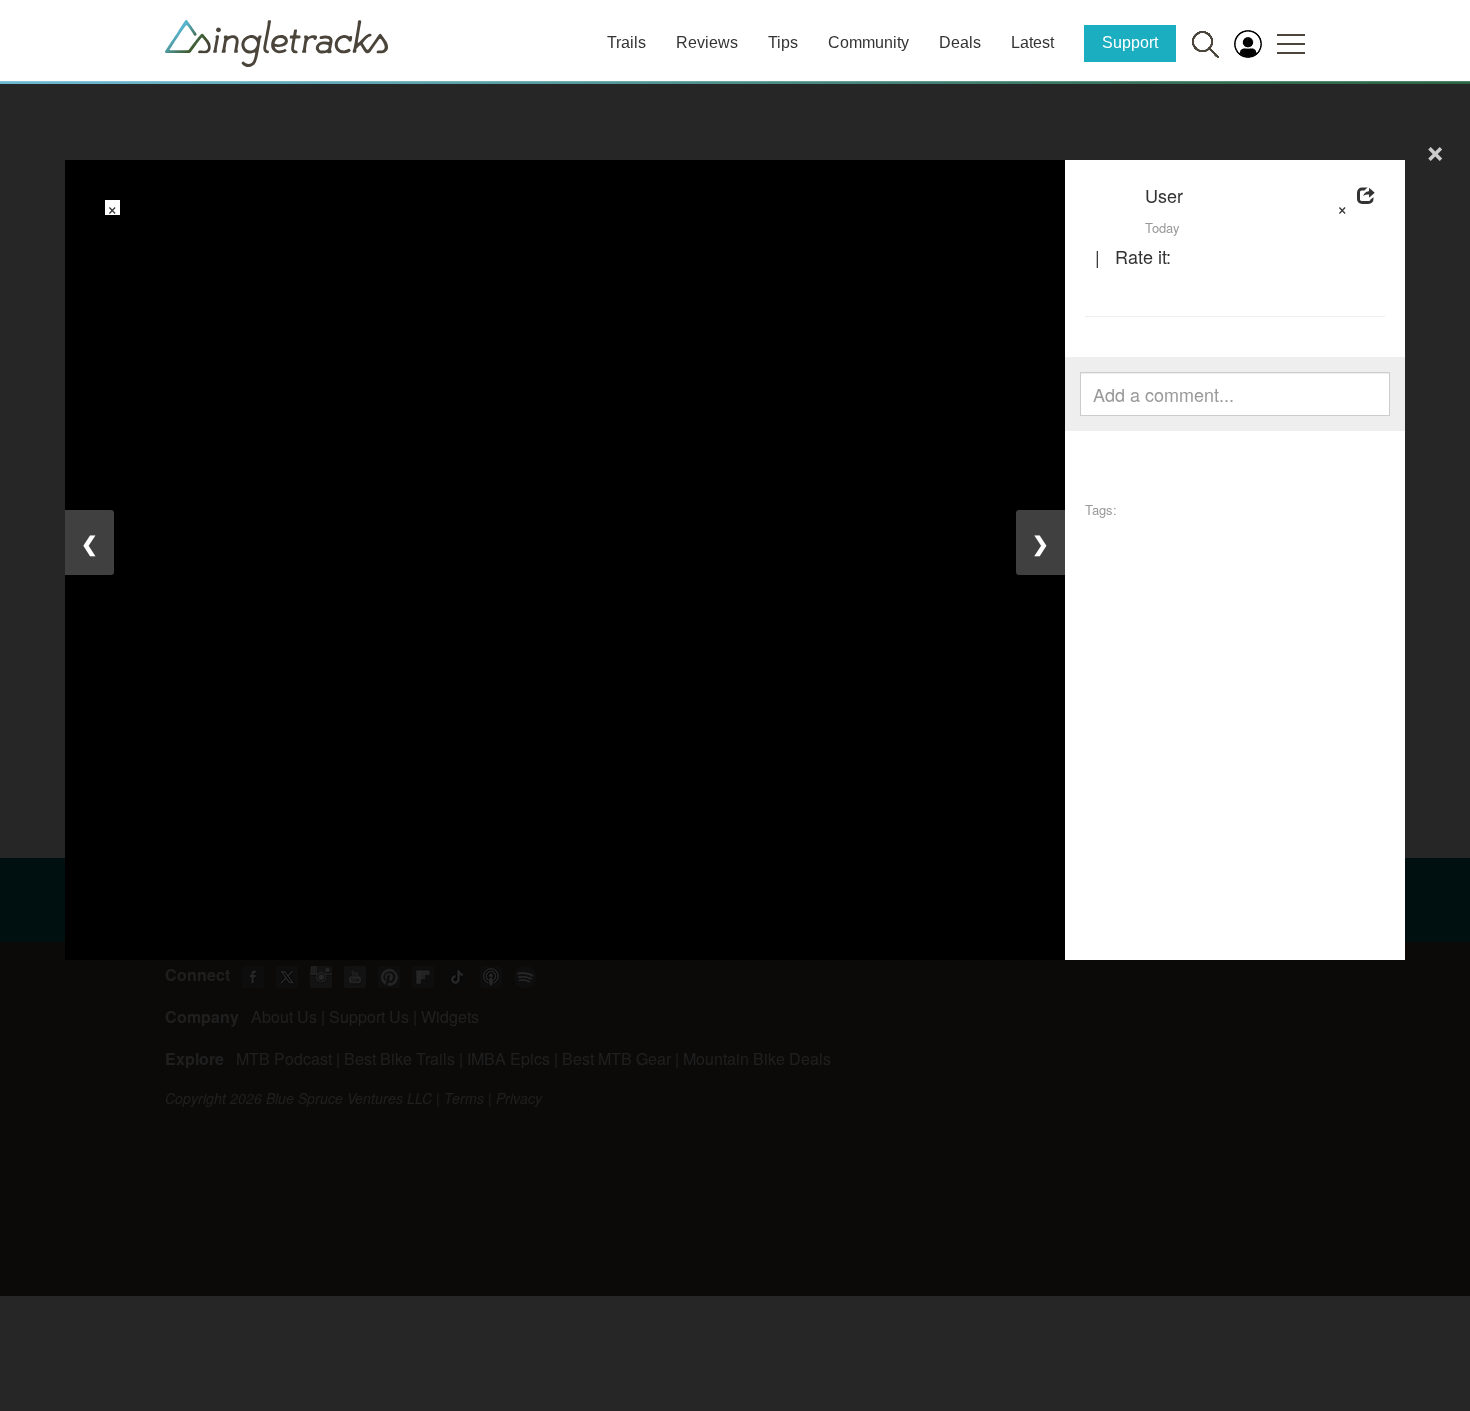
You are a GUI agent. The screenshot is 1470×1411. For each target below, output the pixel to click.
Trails (626, 42)
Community (868, 42)
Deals (960, 42)
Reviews (707, 42)
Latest (1032, 42)
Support (1130, 42)
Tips (783, 42)
